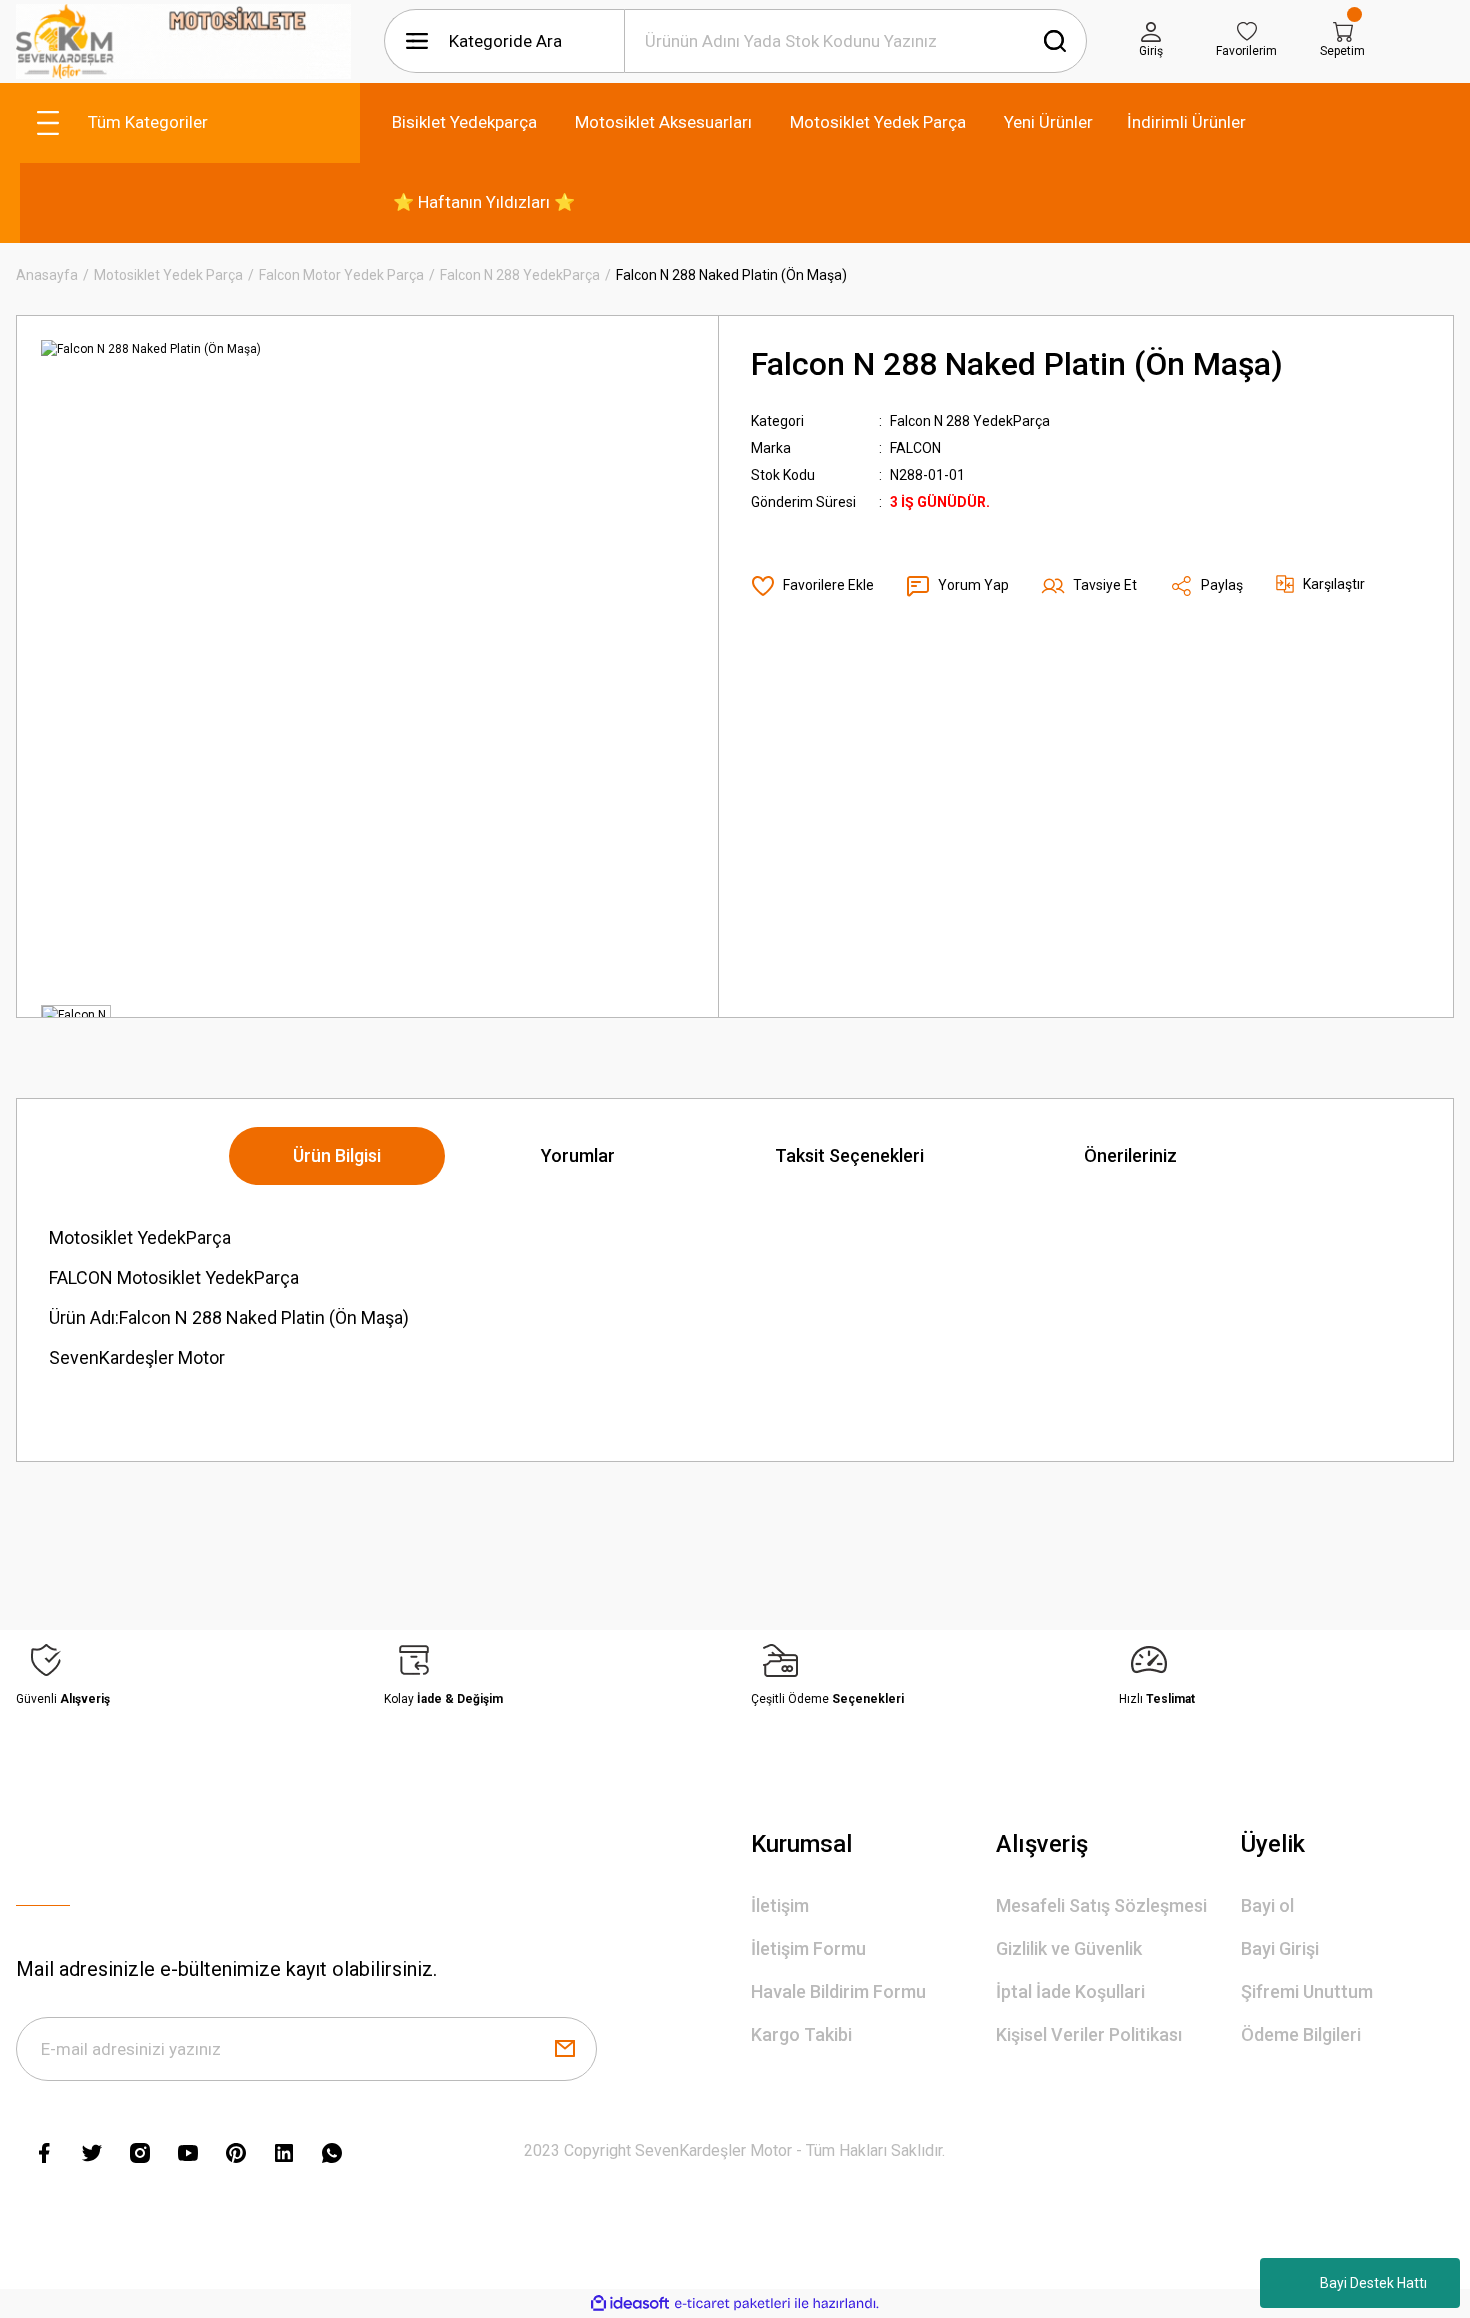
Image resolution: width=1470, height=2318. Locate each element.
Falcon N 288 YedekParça (970, 421)
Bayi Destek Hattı (1373, 2283)
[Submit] (565, 2049)
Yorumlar (578, 1155)
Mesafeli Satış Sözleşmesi (1101, 1905)
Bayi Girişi (1280, 1948)
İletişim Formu (808, 1948)
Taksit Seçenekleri (849, 1155)
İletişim (780, 1905)
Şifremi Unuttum (1307, 1991)
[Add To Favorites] (812, 586)
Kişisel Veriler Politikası (1089, 2034)
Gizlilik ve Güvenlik (1069, 1948)
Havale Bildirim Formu (838, 1991)
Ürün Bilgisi (337, 1155)
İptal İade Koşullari (1070, 1991)
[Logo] (184, 41)
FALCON (915, 448)
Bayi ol (1267, 1905)
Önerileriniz (1130, 1155)
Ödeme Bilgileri (1301, 2034)
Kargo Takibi (801, 2034)
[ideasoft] (630, 2303)
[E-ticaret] (732, 2304)
